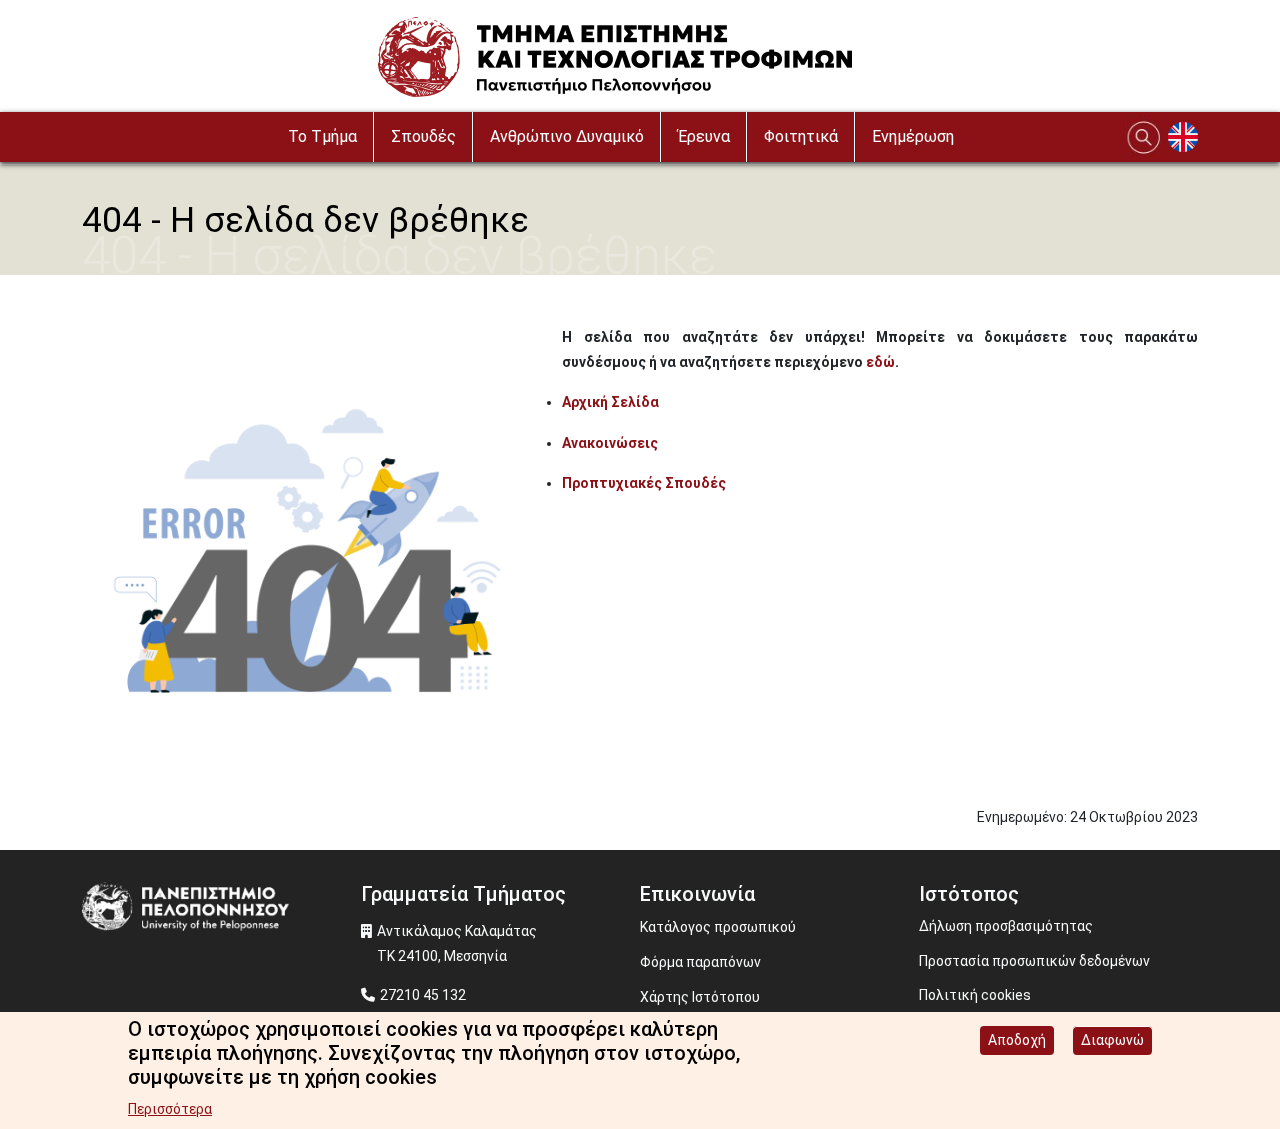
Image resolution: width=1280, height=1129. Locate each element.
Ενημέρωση (913, 136)
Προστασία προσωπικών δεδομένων (1034, 961)
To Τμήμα (322, 136)
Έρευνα (704, 136)
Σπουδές (423, 136)
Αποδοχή (1017, 1040)
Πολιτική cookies (975, 995)
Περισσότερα (170, 1109)
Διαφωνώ (1112, 1040)
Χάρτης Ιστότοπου (700, 997)
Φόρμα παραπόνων (700, 962)
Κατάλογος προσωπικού (718, 927)
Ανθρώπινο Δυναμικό (567, 136)
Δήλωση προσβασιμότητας (1006, 926)
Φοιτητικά (801, 136)
